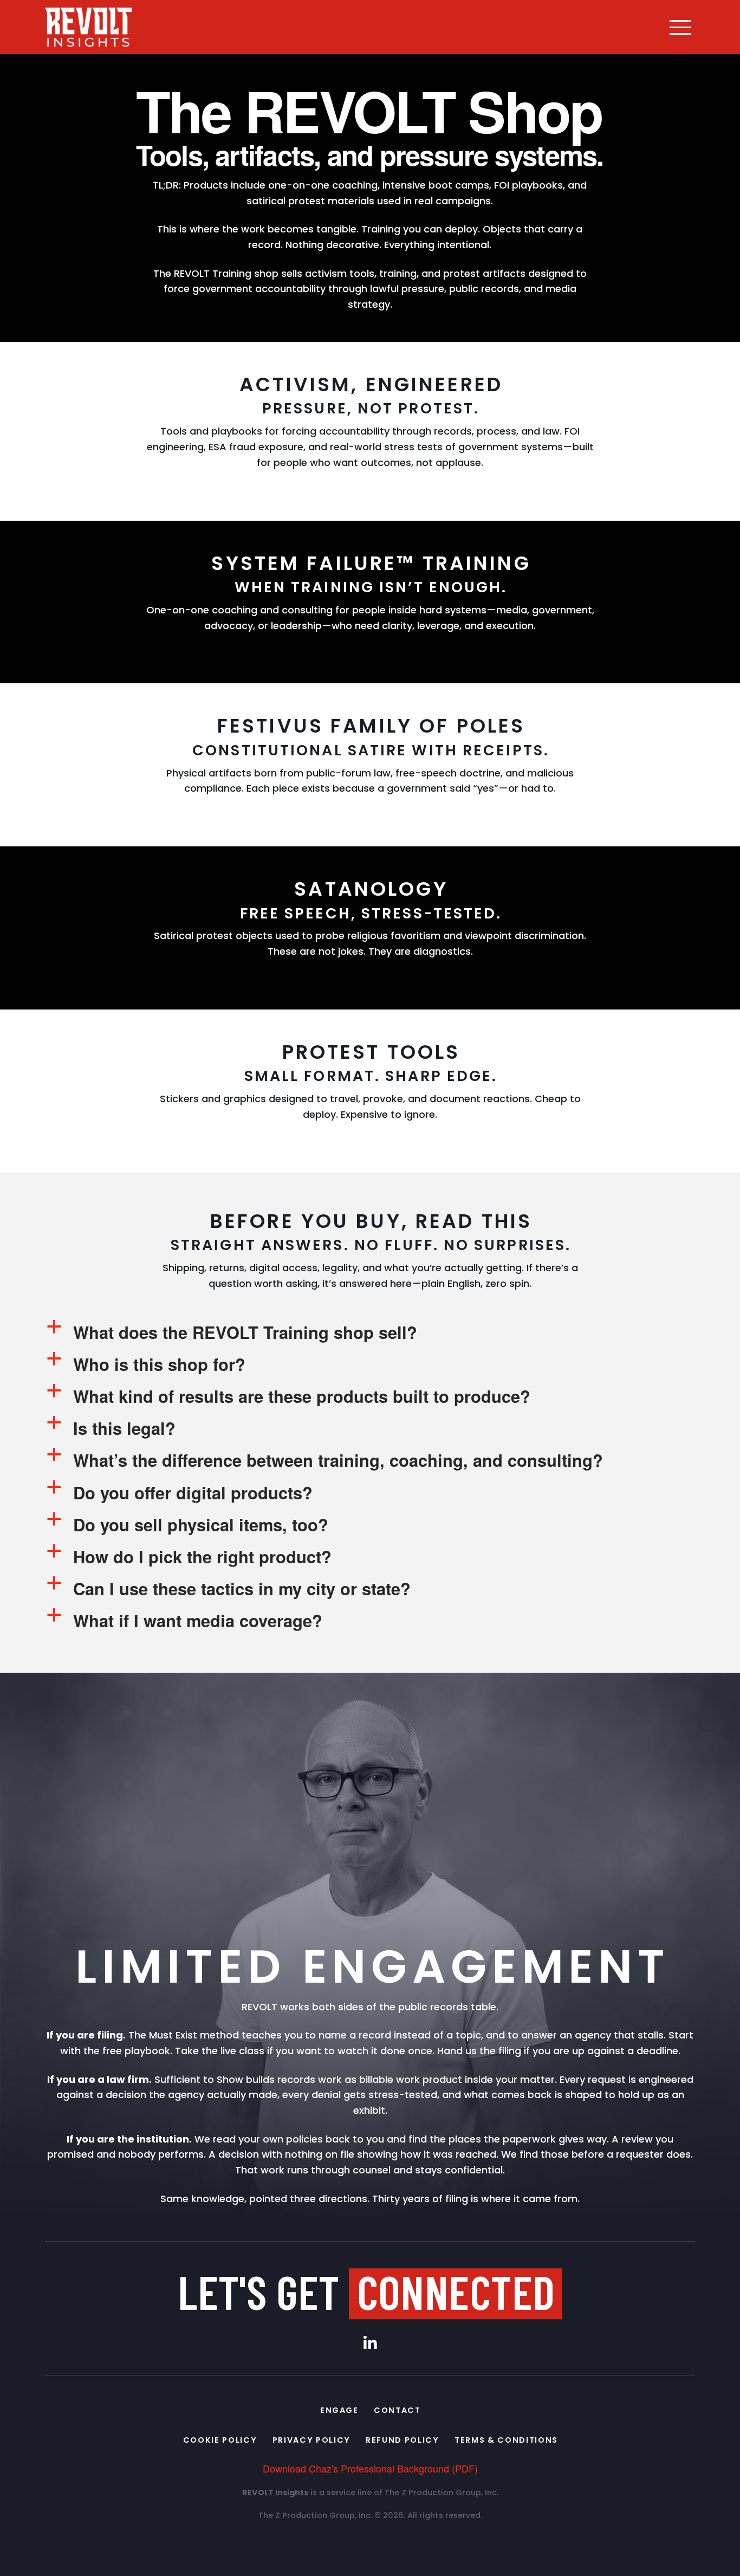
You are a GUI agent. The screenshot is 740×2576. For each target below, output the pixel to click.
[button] (680, 27)
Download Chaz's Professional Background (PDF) (370, 2468)
